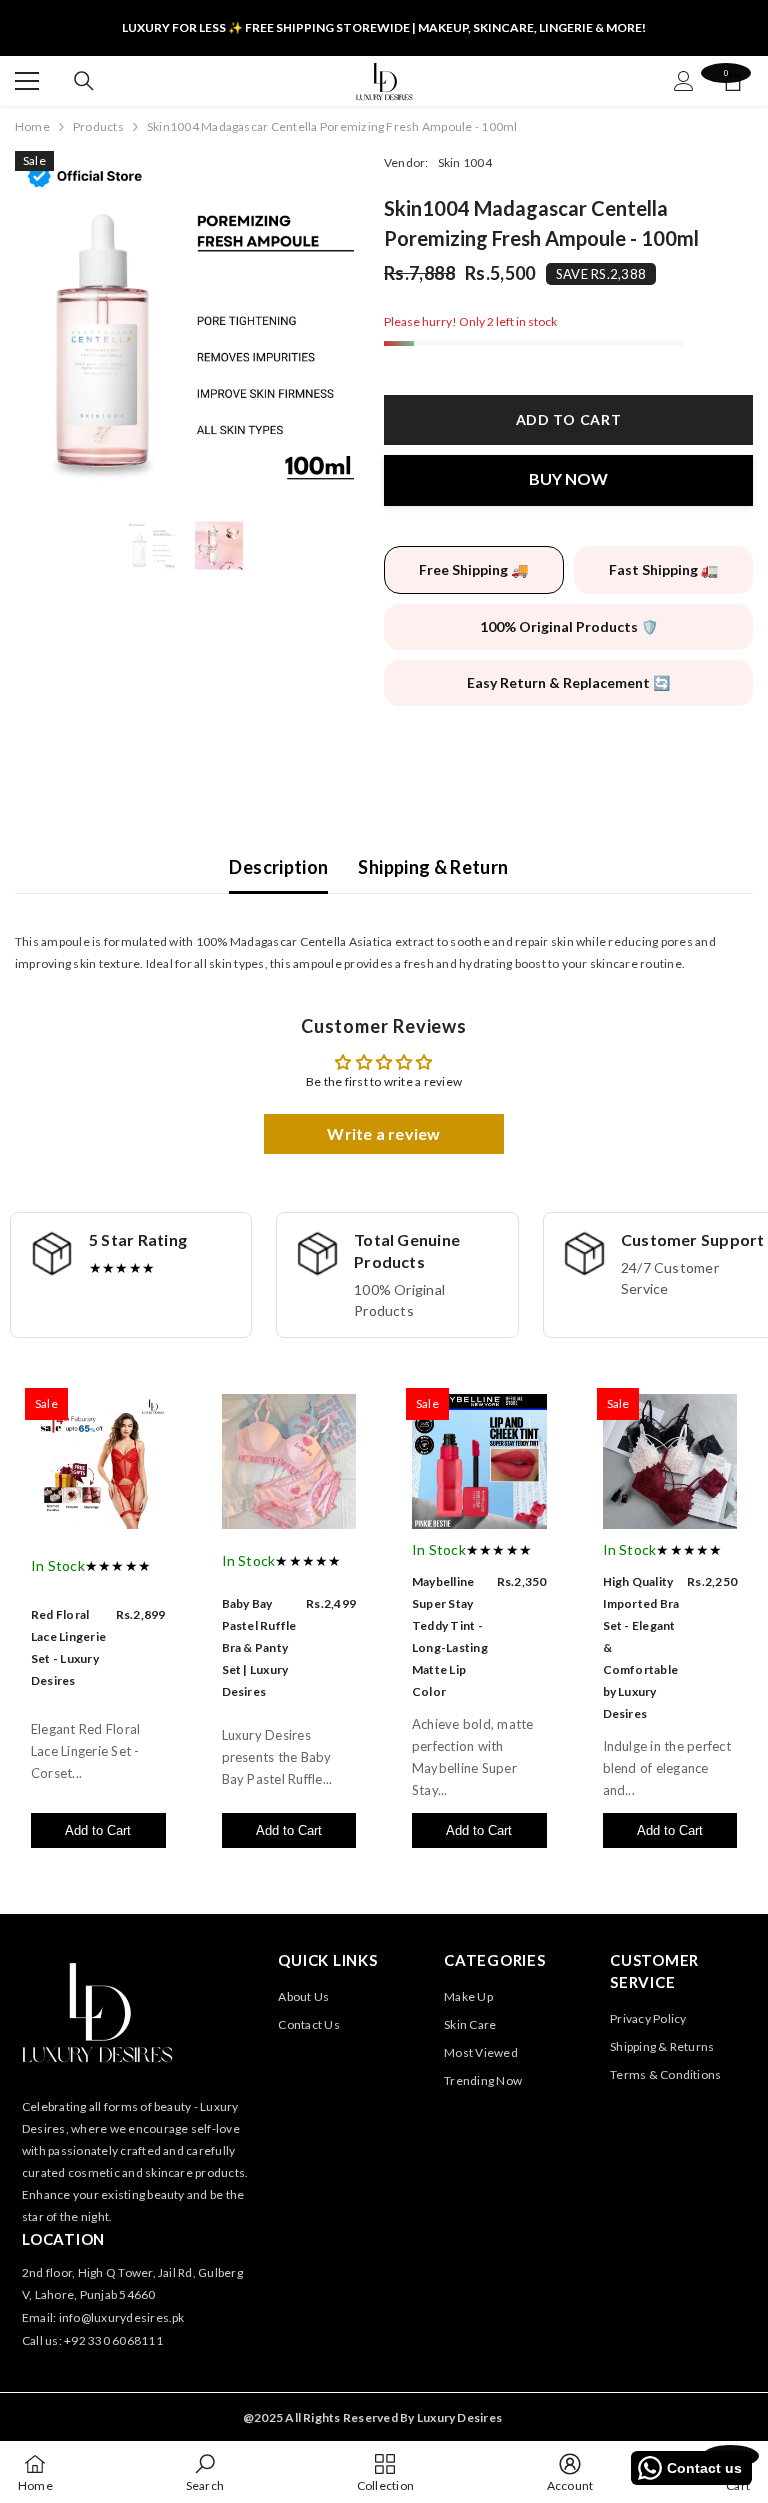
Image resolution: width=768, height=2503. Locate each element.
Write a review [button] (383, 1133)
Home (32, 126)
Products (98, 126)
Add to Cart (98, 1830)
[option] (184, 320)
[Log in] (684, 81)
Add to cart (564, 419)
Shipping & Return (433, 867)
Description (278, 867)
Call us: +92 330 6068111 (92, 2340)
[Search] (84, 81)
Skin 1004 (465, 162)
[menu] (27, 81)
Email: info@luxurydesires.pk (103, 2317)
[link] (205, 2472)
